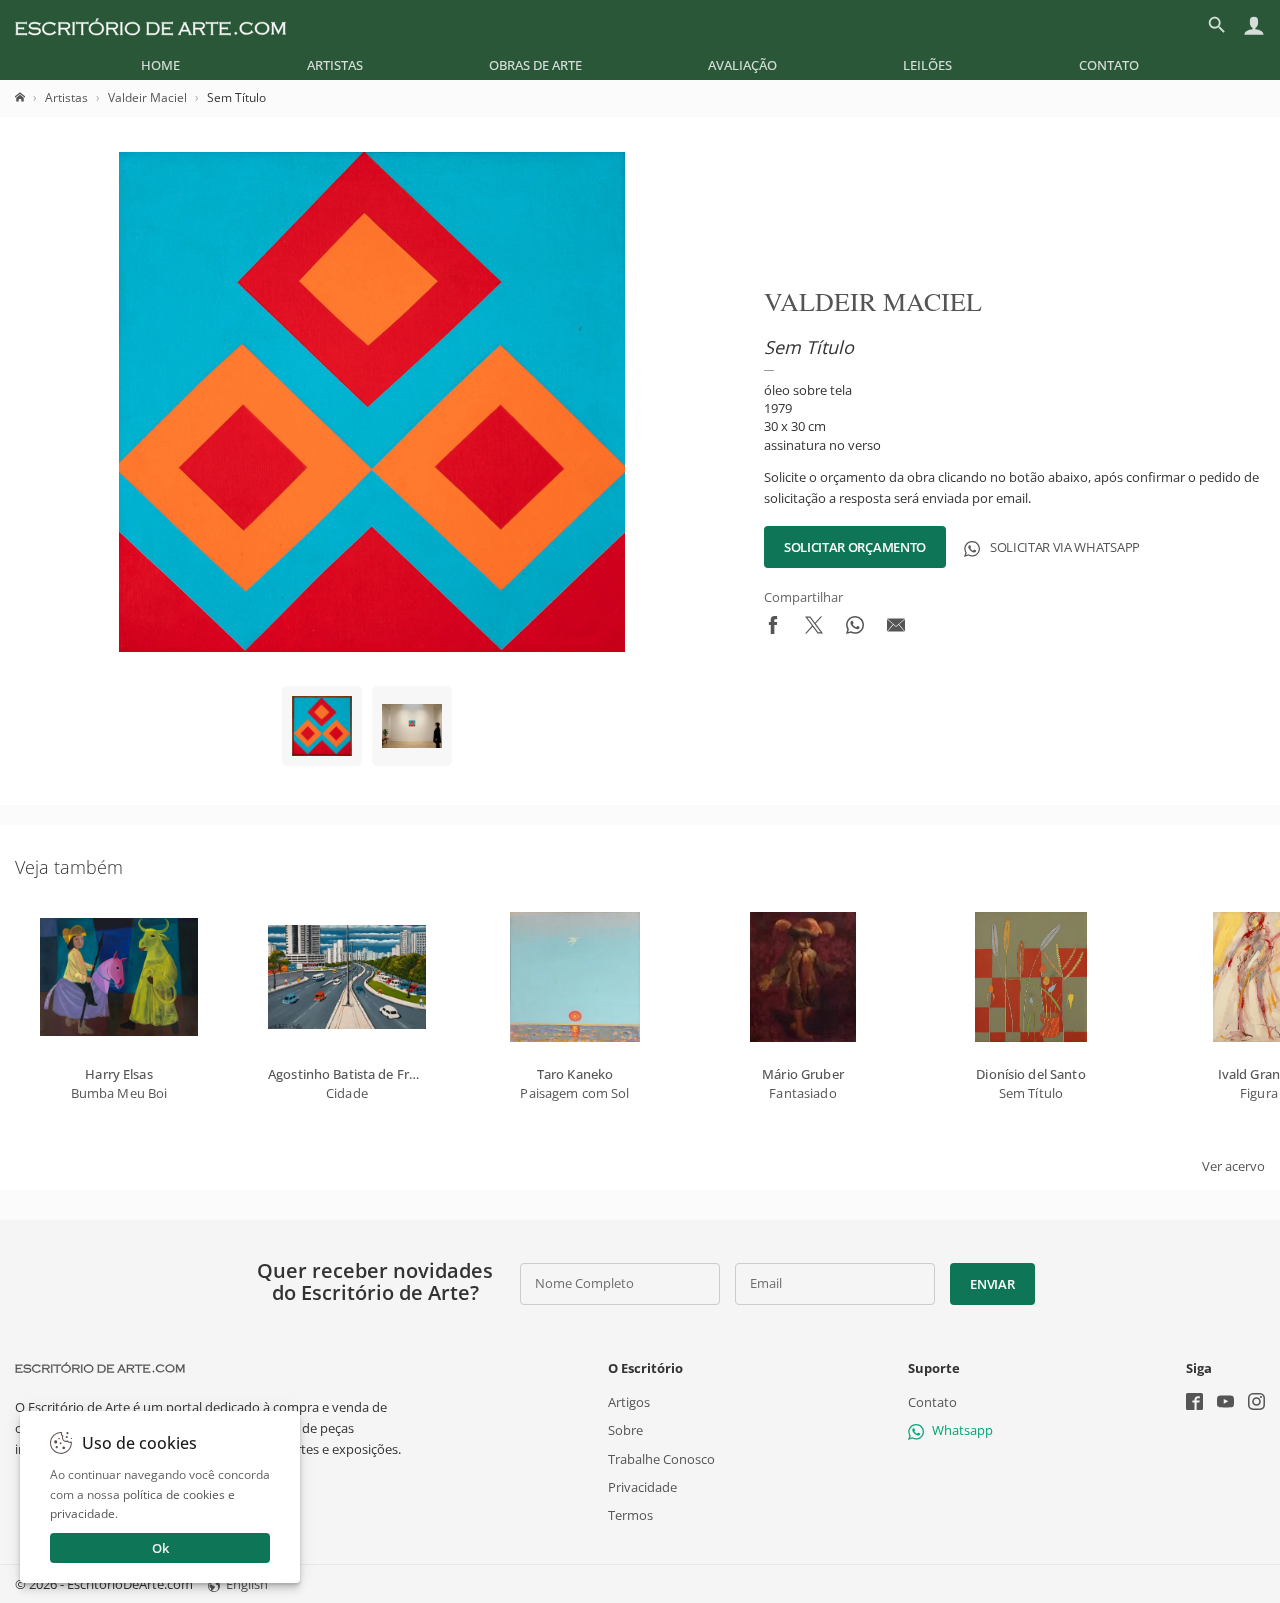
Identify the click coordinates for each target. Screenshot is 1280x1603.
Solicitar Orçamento (855, 547)
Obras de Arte (535, 65)
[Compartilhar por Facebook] (773, 629)
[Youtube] (1225, 1403)
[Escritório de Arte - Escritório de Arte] (100, 1368)
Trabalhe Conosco (661, 1458)
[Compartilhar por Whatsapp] (855, 629)
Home (160, 65)
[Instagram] (1256, 1403)
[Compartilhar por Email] (896, 629)
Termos (630, 1515)
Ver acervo (1233, 1166)
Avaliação (742, 65)
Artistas (335, 65)
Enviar (992, 1284)
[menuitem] (160, 65)
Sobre (625, 1430)
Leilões (927, 65)
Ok (160, 1548)
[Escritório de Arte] (150, 25)
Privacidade (642, 1487)
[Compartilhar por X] (814, 629)
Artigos (629, 1402)
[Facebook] (1194, 1403)
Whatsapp (962, 1430)
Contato (1109, 65)
